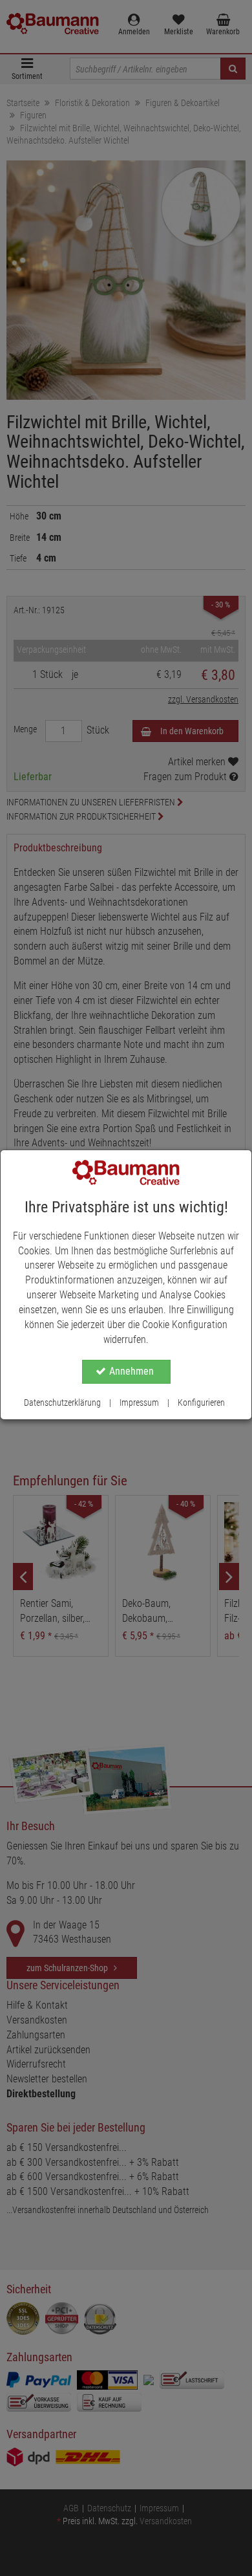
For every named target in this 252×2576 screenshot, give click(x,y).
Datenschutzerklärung (62, 1403)
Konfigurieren (201, 1403)
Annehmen (131, 1371)
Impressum (139, 1403)
